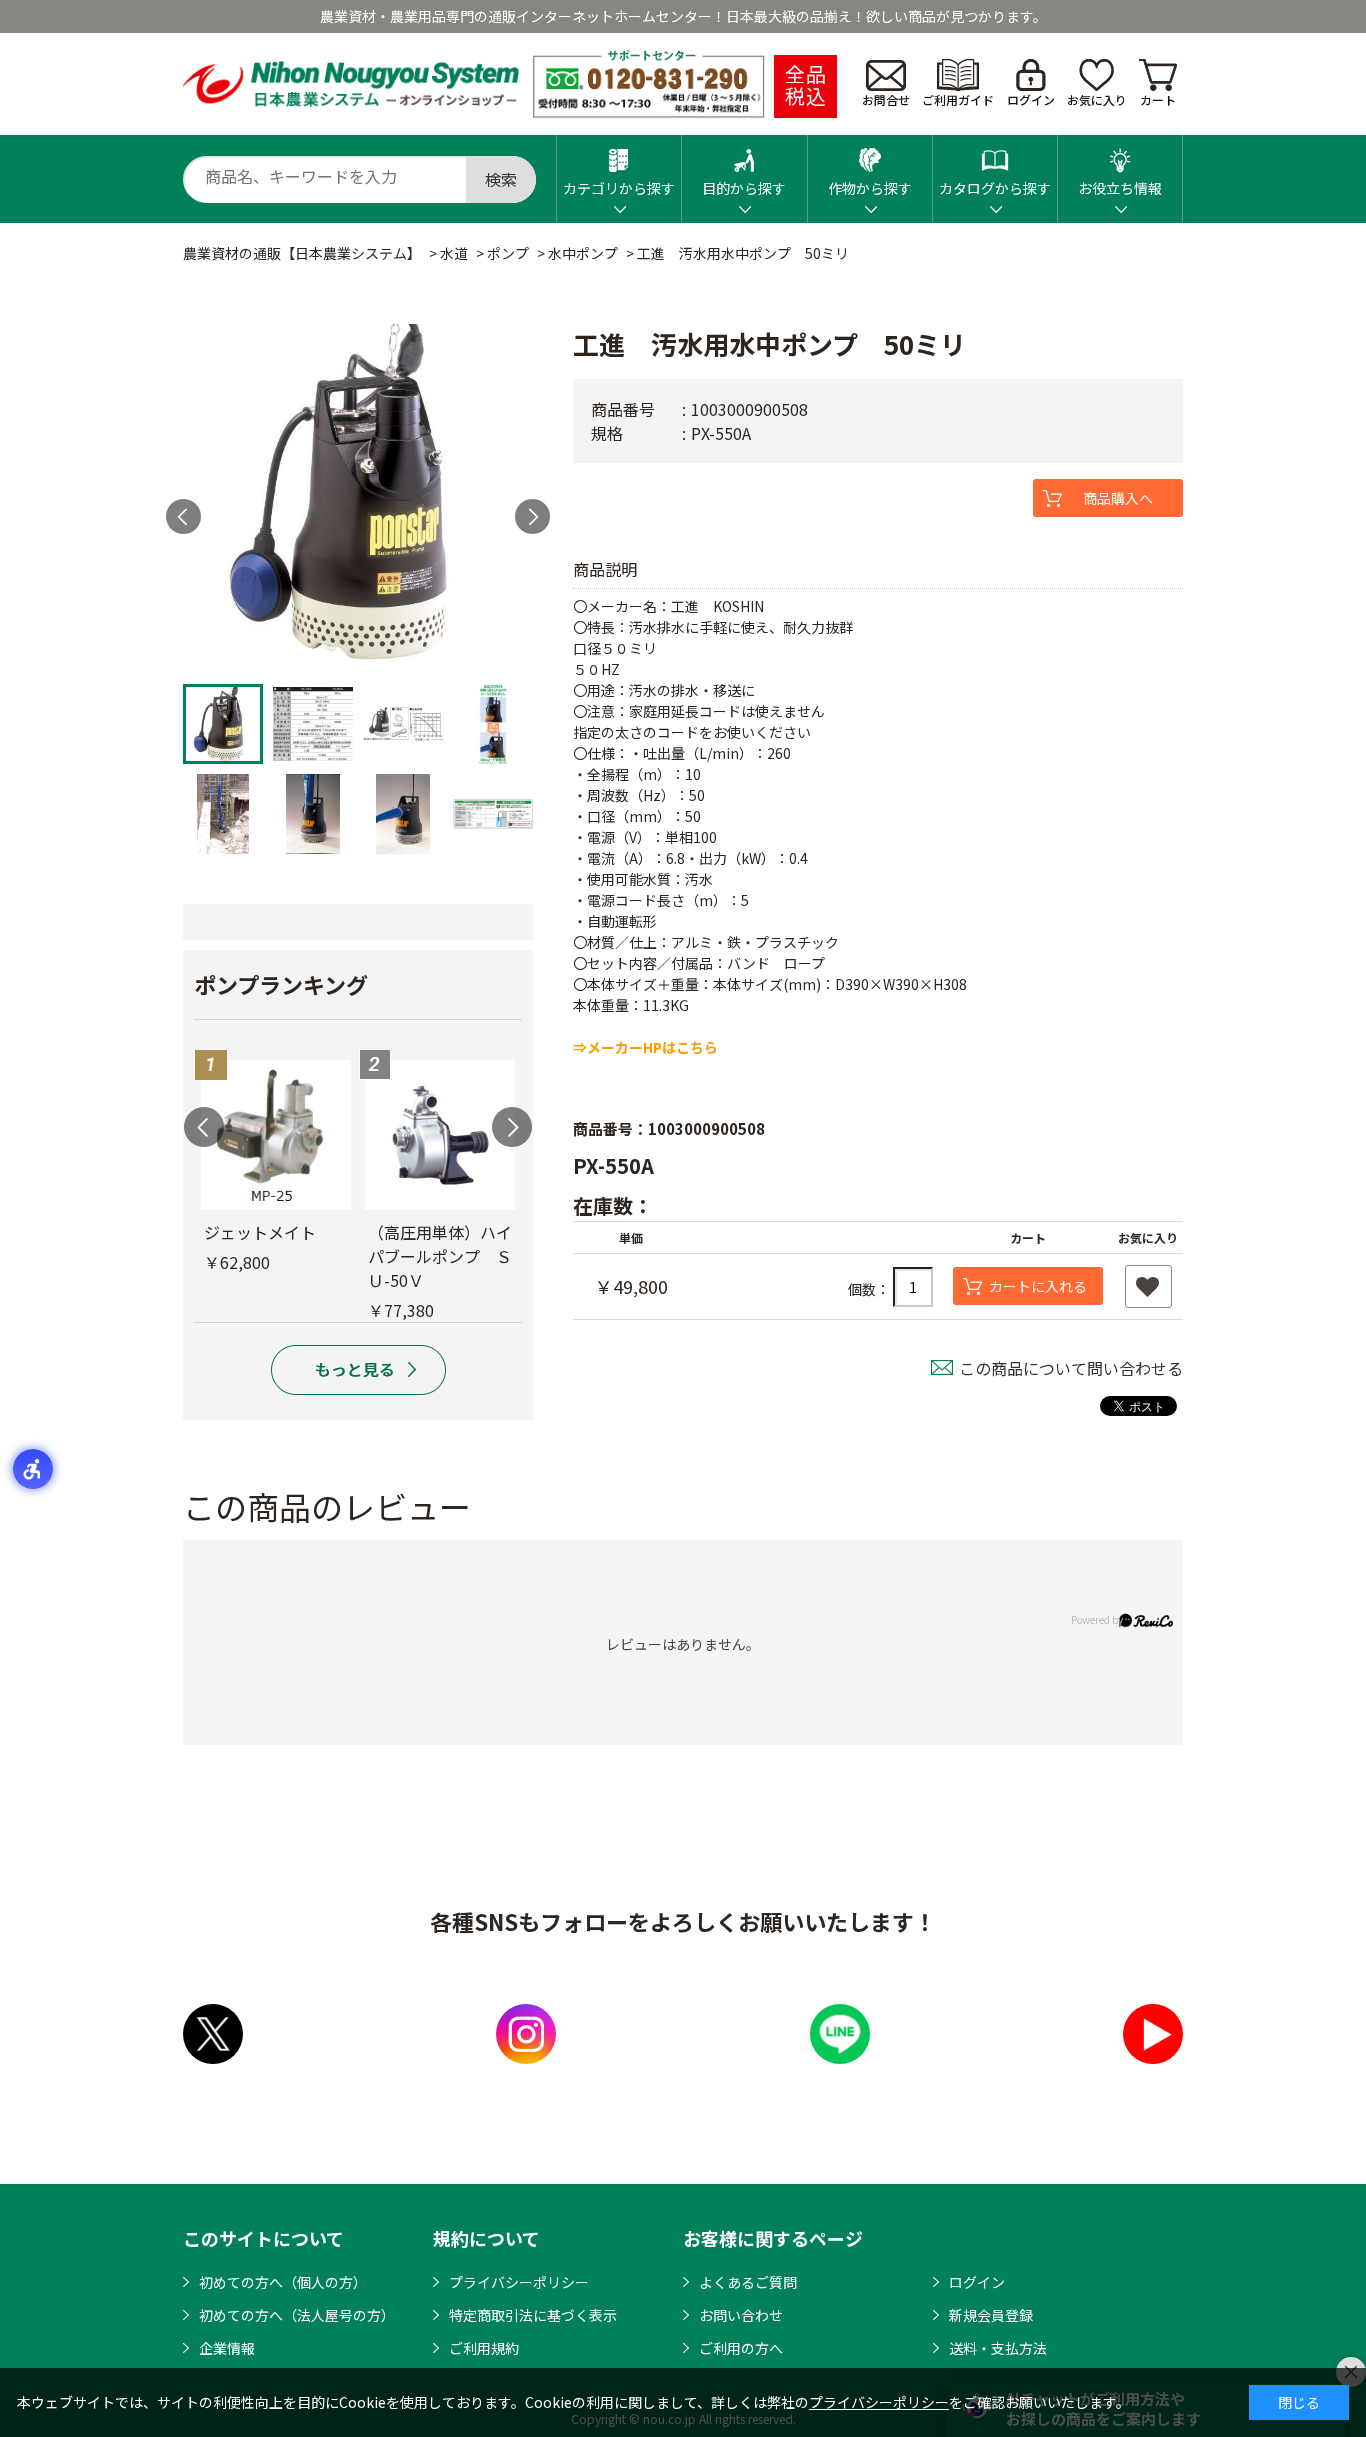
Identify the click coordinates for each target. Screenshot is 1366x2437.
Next (532, 516)
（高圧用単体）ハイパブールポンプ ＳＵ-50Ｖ (440, 1256)
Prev (183, 516)
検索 (501, 179)
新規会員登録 (991, 2315)
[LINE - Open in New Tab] (840, 2034)
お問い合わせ (741, 2315)
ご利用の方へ (741, 2348)
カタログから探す (995, 188)
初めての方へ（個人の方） (283, 2282)
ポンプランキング (281, 984)
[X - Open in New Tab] (213, 2034)
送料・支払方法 (998, 2348)
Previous (204, 1127)
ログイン (1031, 99)
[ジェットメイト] (276, 1135)
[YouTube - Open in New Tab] (1153, 2034)
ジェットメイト (260, 1232)
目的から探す (744, 188)
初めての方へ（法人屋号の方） (297, 2315)
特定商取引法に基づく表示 (533, 2315)
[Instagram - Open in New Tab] (526, 2034)
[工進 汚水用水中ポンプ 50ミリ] (358, 499)
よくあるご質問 (748, 2282)
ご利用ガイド (958, 99)
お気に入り (1097, 99)
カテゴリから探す (619, 188)
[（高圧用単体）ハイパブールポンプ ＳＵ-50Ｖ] (440, 1135)
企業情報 (227, 2348)
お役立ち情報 (1120, 188)
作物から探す (870, 188)
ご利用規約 (484, 2348)
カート (1158, 99)
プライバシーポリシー (519, 2282)
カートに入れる (1038, 1286)
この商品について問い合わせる (1071, 1368)
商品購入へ (1118, 498)
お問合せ (886, 99)
